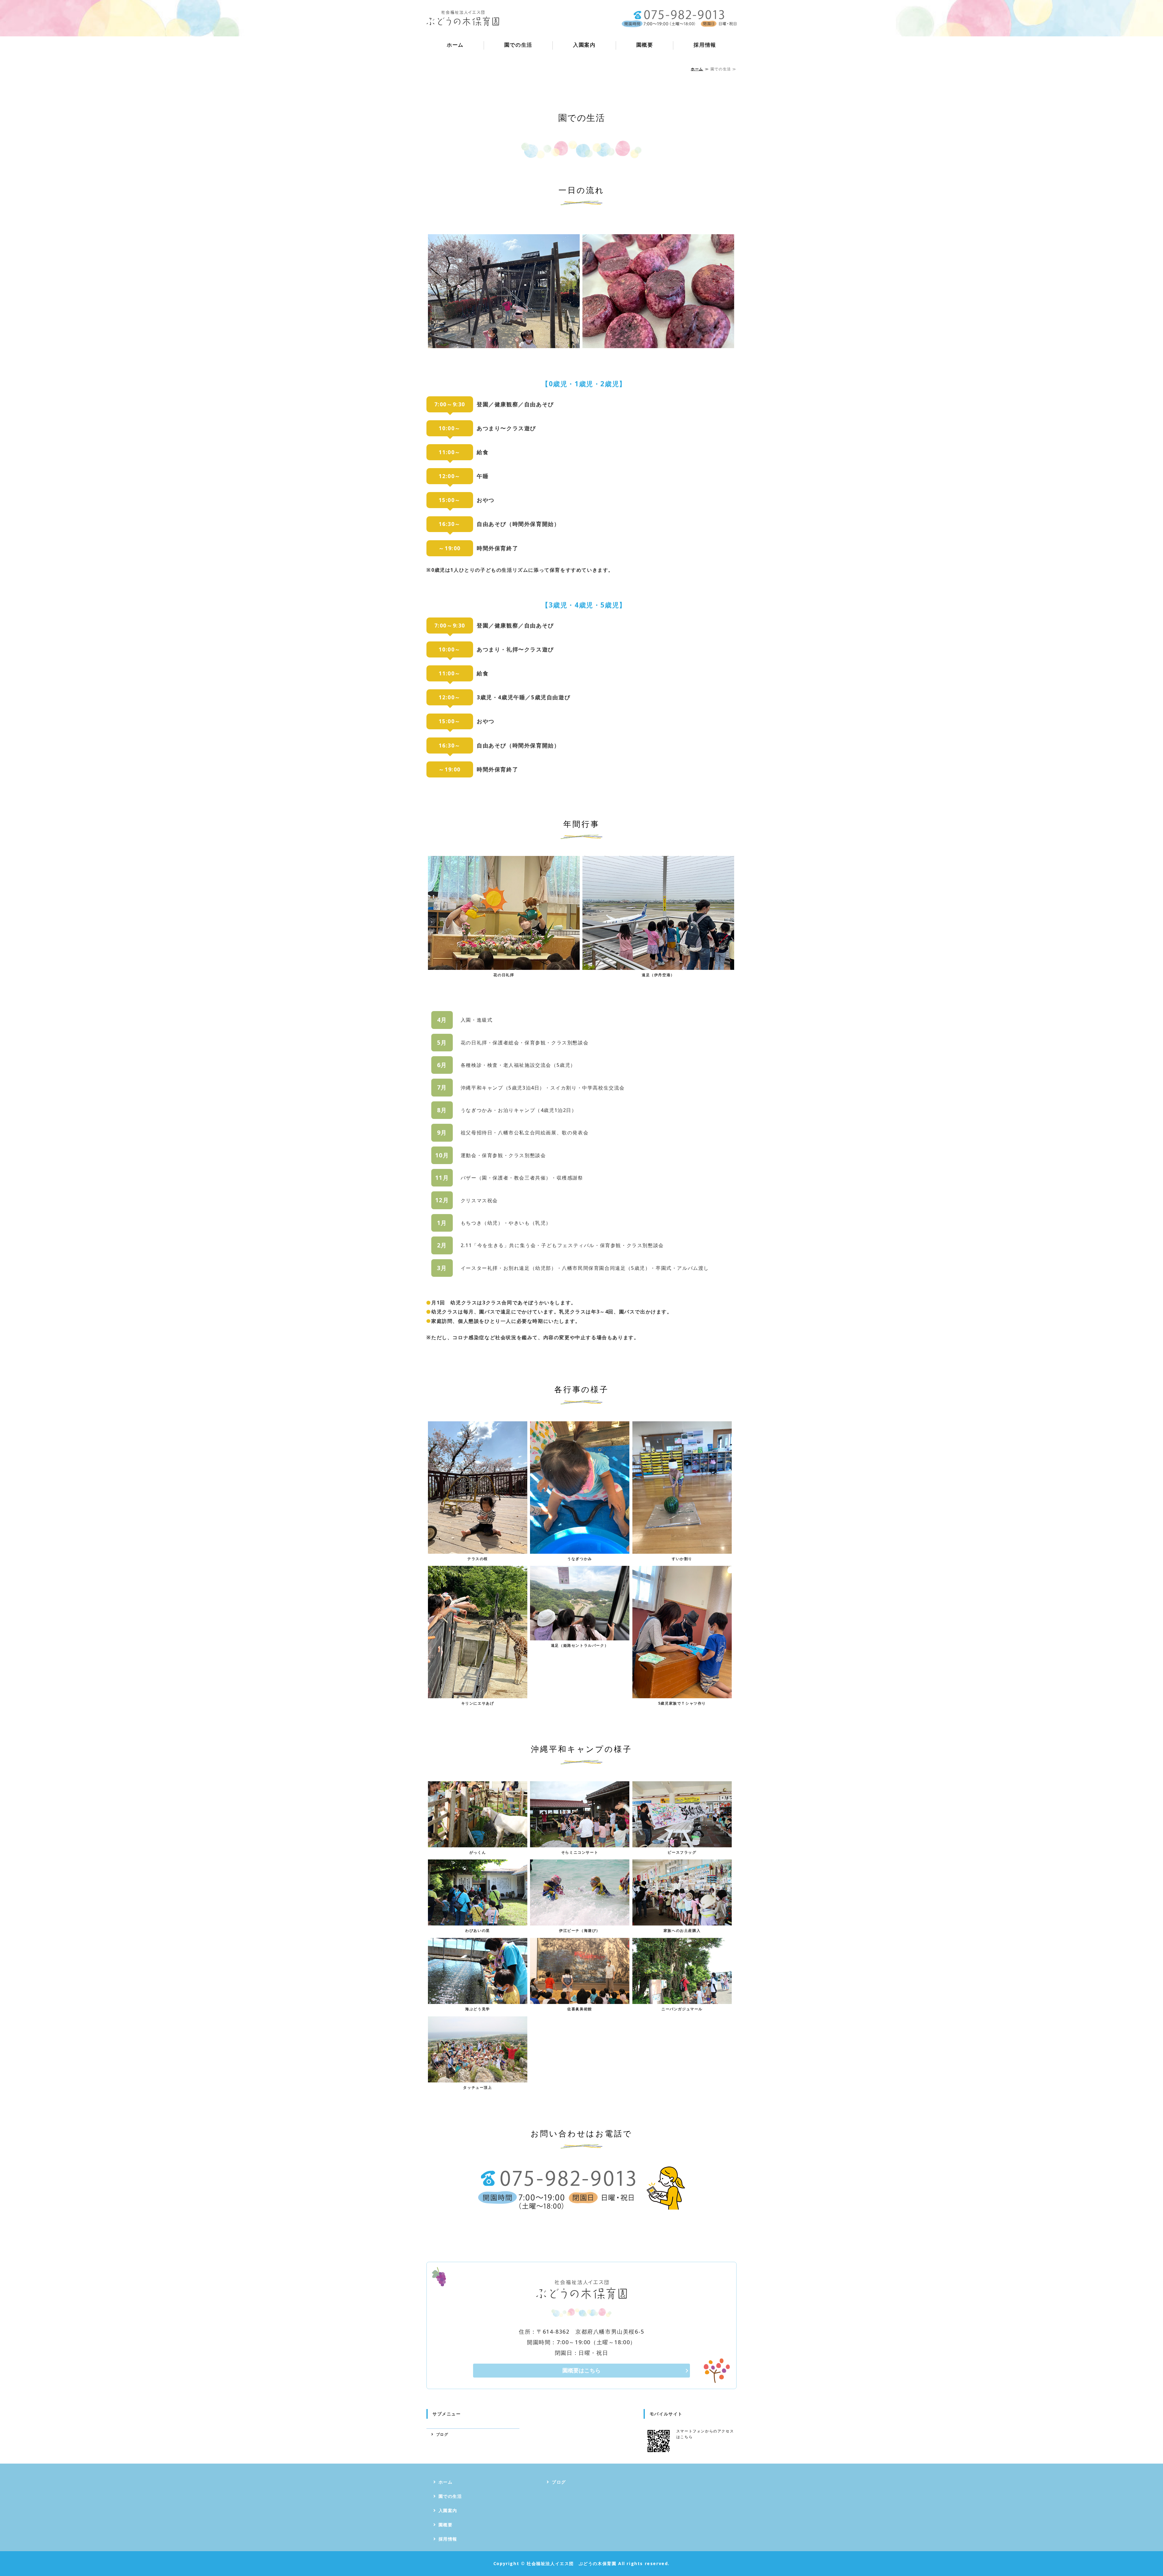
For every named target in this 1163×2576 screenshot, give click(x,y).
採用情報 (705, 45)
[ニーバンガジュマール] (682, 1999)
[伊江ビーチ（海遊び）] (580, 1921)
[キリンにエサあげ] (478, 1693)
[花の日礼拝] (504, 965)
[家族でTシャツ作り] (682, 1693)
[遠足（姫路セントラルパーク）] (580, 1636)
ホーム (455, 45)
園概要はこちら (581, 2370)
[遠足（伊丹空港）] (658, 965)
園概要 (645, 45)
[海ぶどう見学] (478, 1999)
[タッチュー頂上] (478, 2078)
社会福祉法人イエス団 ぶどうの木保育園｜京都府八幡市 (463, 18)
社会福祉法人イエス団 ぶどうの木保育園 (572, 2563)
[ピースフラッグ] (682, 1842)
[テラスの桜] (478, 1549)
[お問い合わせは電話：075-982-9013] (581, 2205)
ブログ (442, 2434)
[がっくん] (478, 1842)
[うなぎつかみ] (580, 1549)
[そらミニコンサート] (580, 1842)
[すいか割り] (682, 1549)
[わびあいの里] (478, 1921)
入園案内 (584, 45)
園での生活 (518, 45)
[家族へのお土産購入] (682, 1921)
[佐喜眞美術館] (580, 1999)
